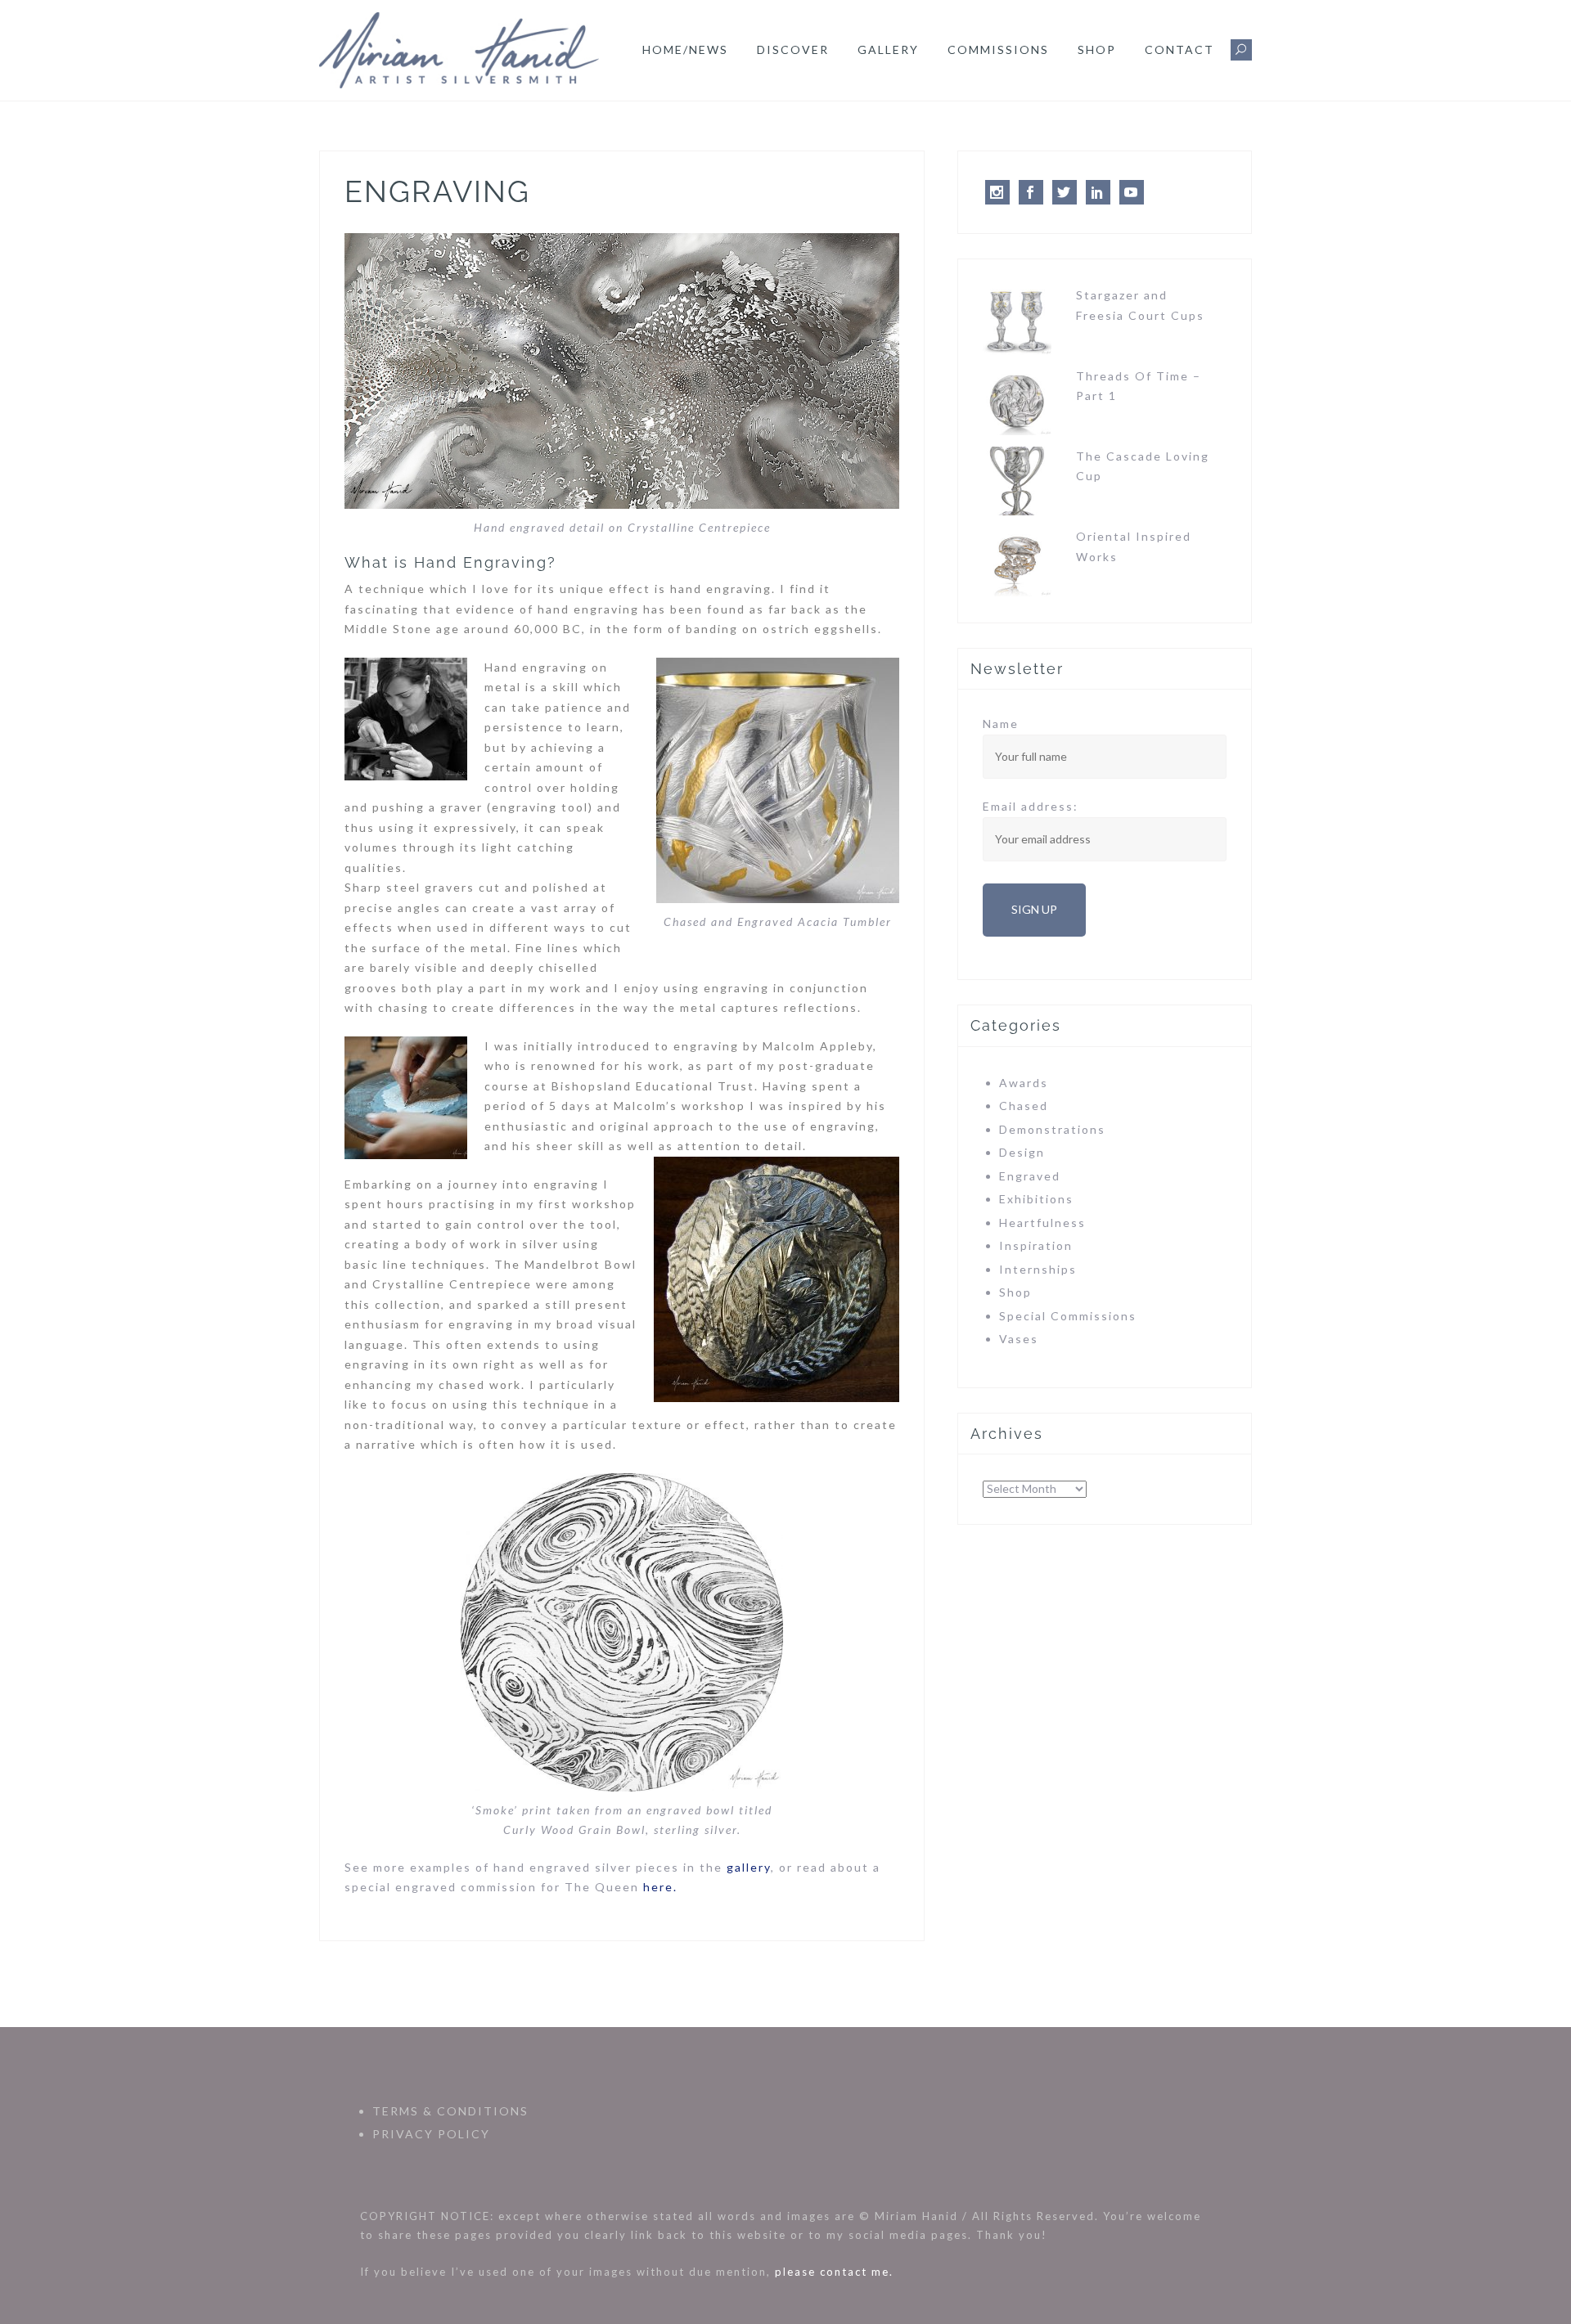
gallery (749, 1867)
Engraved (1030, 1176)
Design (1022, 1152)
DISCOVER (793, 49)
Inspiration (1036, 1245)
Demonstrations (1052, 1129)
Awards (1024, 1083)
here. (660, 1887)
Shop (1015, 1292)
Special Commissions (1068, 1316)
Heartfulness (1042, 1223)
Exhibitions (1036, 1199)
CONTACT (1179, 49)
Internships (1038, 1269)
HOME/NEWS (685, 49)
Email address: (1031, 806)
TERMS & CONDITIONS (450, 2111)
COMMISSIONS (998, 49)
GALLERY (888, 49)
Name (1001, 724)
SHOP (1097, 49)
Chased (1024, 1106)
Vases (1019, 1339)
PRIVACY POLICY (431, 2134)
